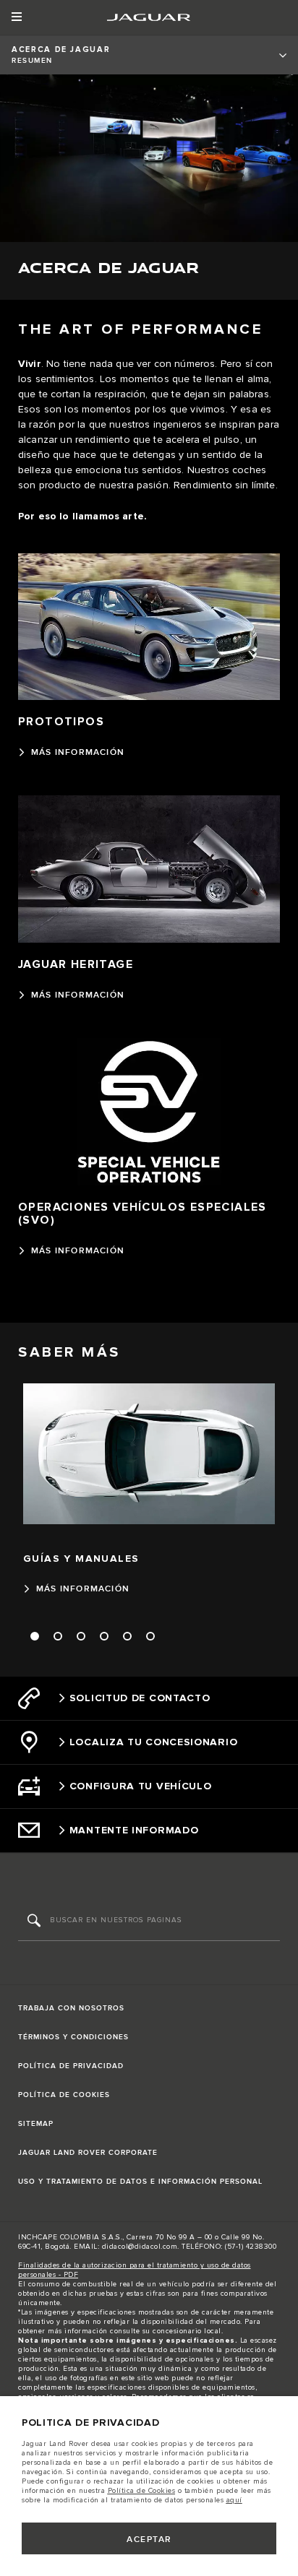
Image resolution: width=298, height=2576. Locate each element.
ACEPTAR (149, 2540)
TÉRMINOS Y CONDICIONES (73, 2037)
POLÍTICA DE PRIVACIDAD (71, 2066)
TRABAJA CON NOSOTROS (71, 2008)
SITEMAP (36, 2124)
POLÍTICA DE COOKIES (64, 2095)
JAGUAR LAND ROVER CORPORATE (88, 2153)
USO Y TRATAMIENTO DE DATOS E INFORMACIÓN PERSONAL (140, 2182)
